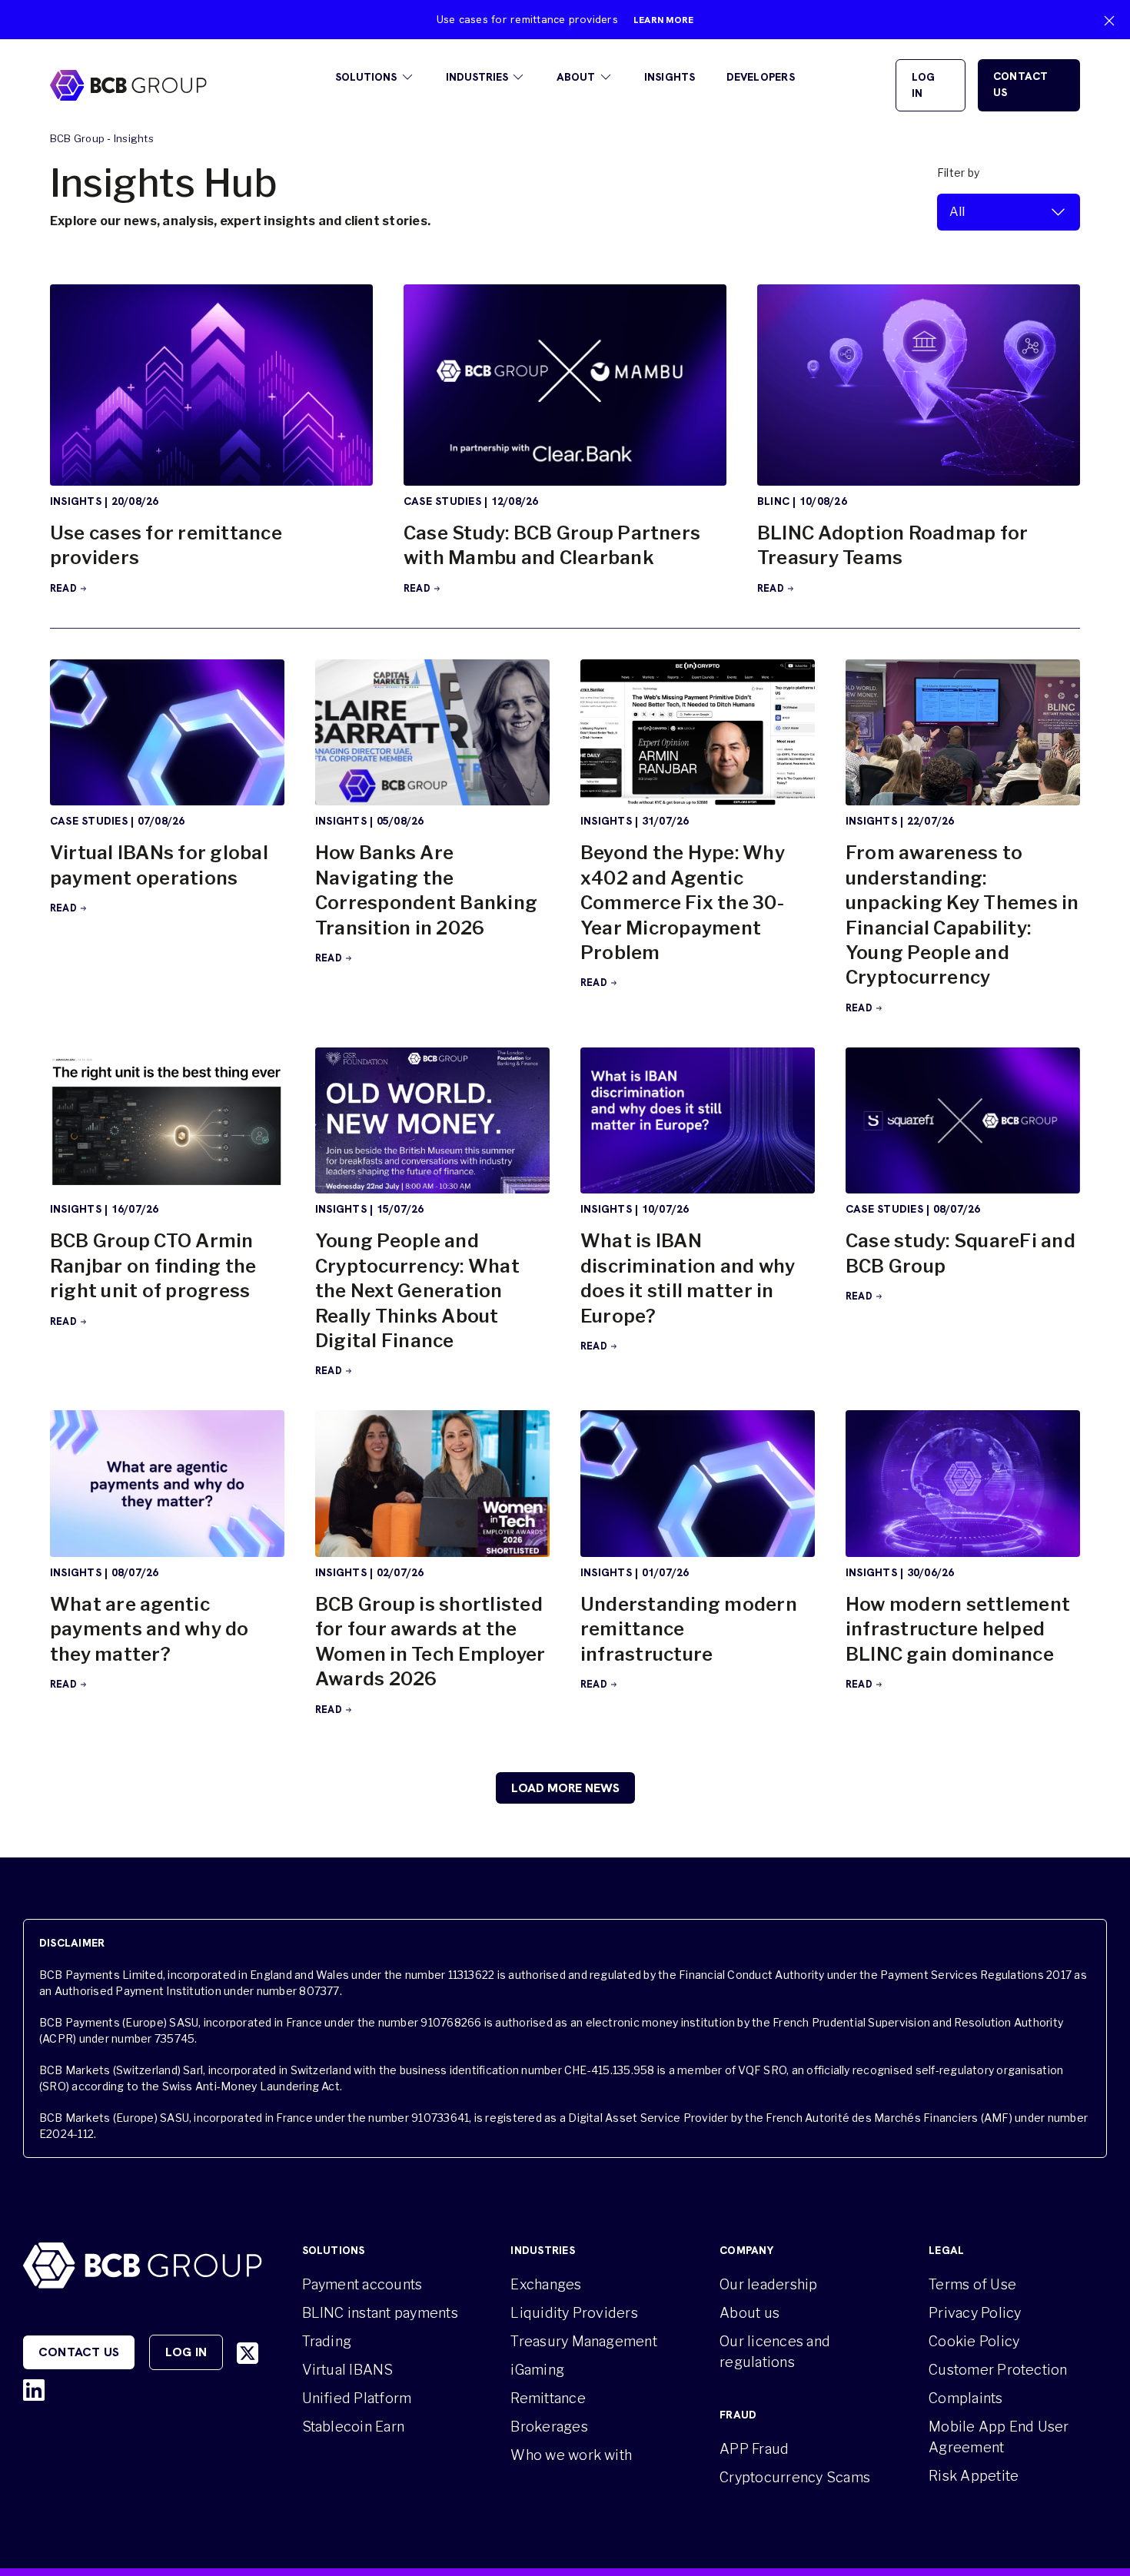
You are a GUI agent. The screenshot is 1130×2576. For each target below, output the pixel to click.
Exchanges (546, 2284)
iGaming (537, 2370)
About (576, 77)
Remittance (548, 2398)
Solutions (366, 77)
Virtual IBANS (348, 2370)
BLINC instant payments (380, 2313)
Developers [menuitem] (761, 77)
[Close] (1109, 21)
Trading (327, 2341)
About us (749, 2313)
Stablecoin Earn (354, 2427)
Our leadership (768, 2284)
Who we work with (571, 2455)
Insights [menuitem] (670, 77)
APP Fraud (754, 2449)
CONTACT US (1021, 84)
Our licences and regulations (775, 2352)
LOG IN (924, 85)
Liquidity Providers (574, 2313)
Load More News (565, 1788)
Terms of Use (972, 2284)
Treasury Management (584, 2341)
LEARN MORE (663, 20)
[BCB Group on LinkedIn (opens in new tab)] (34, 2390)
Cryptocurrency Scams (795, 2477)
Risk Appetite (974, 2476)
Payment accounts (362, 2284)
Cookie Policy (974, 2341)
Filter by (958, 173)
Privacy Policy (975, 2313)
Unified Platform (357, 2398)
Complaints (965, 2398)
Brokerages (549, 2427)
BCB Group (77, 138)
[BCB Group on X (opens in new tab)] (248, 2353)
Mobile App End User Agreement (999, 2437)
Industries (477, 77)
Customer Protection (998, 2370)
